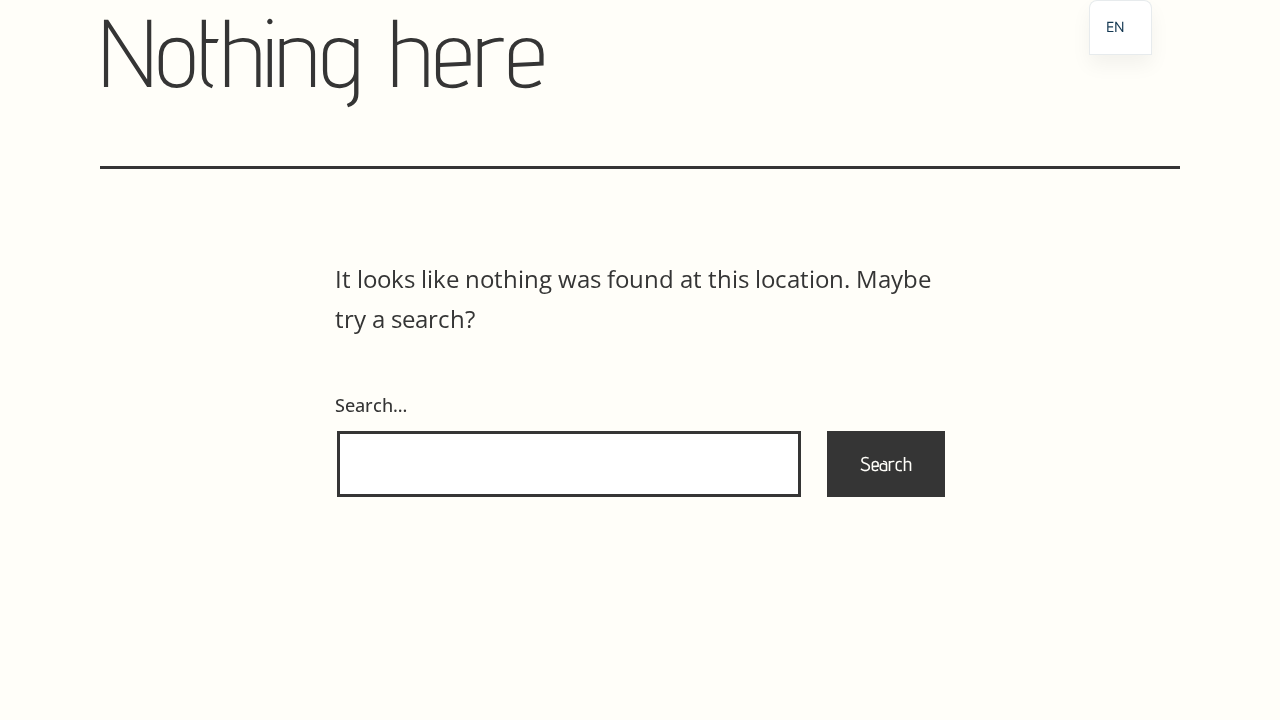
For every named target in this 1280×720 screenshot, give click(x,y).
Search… (371, 405)
